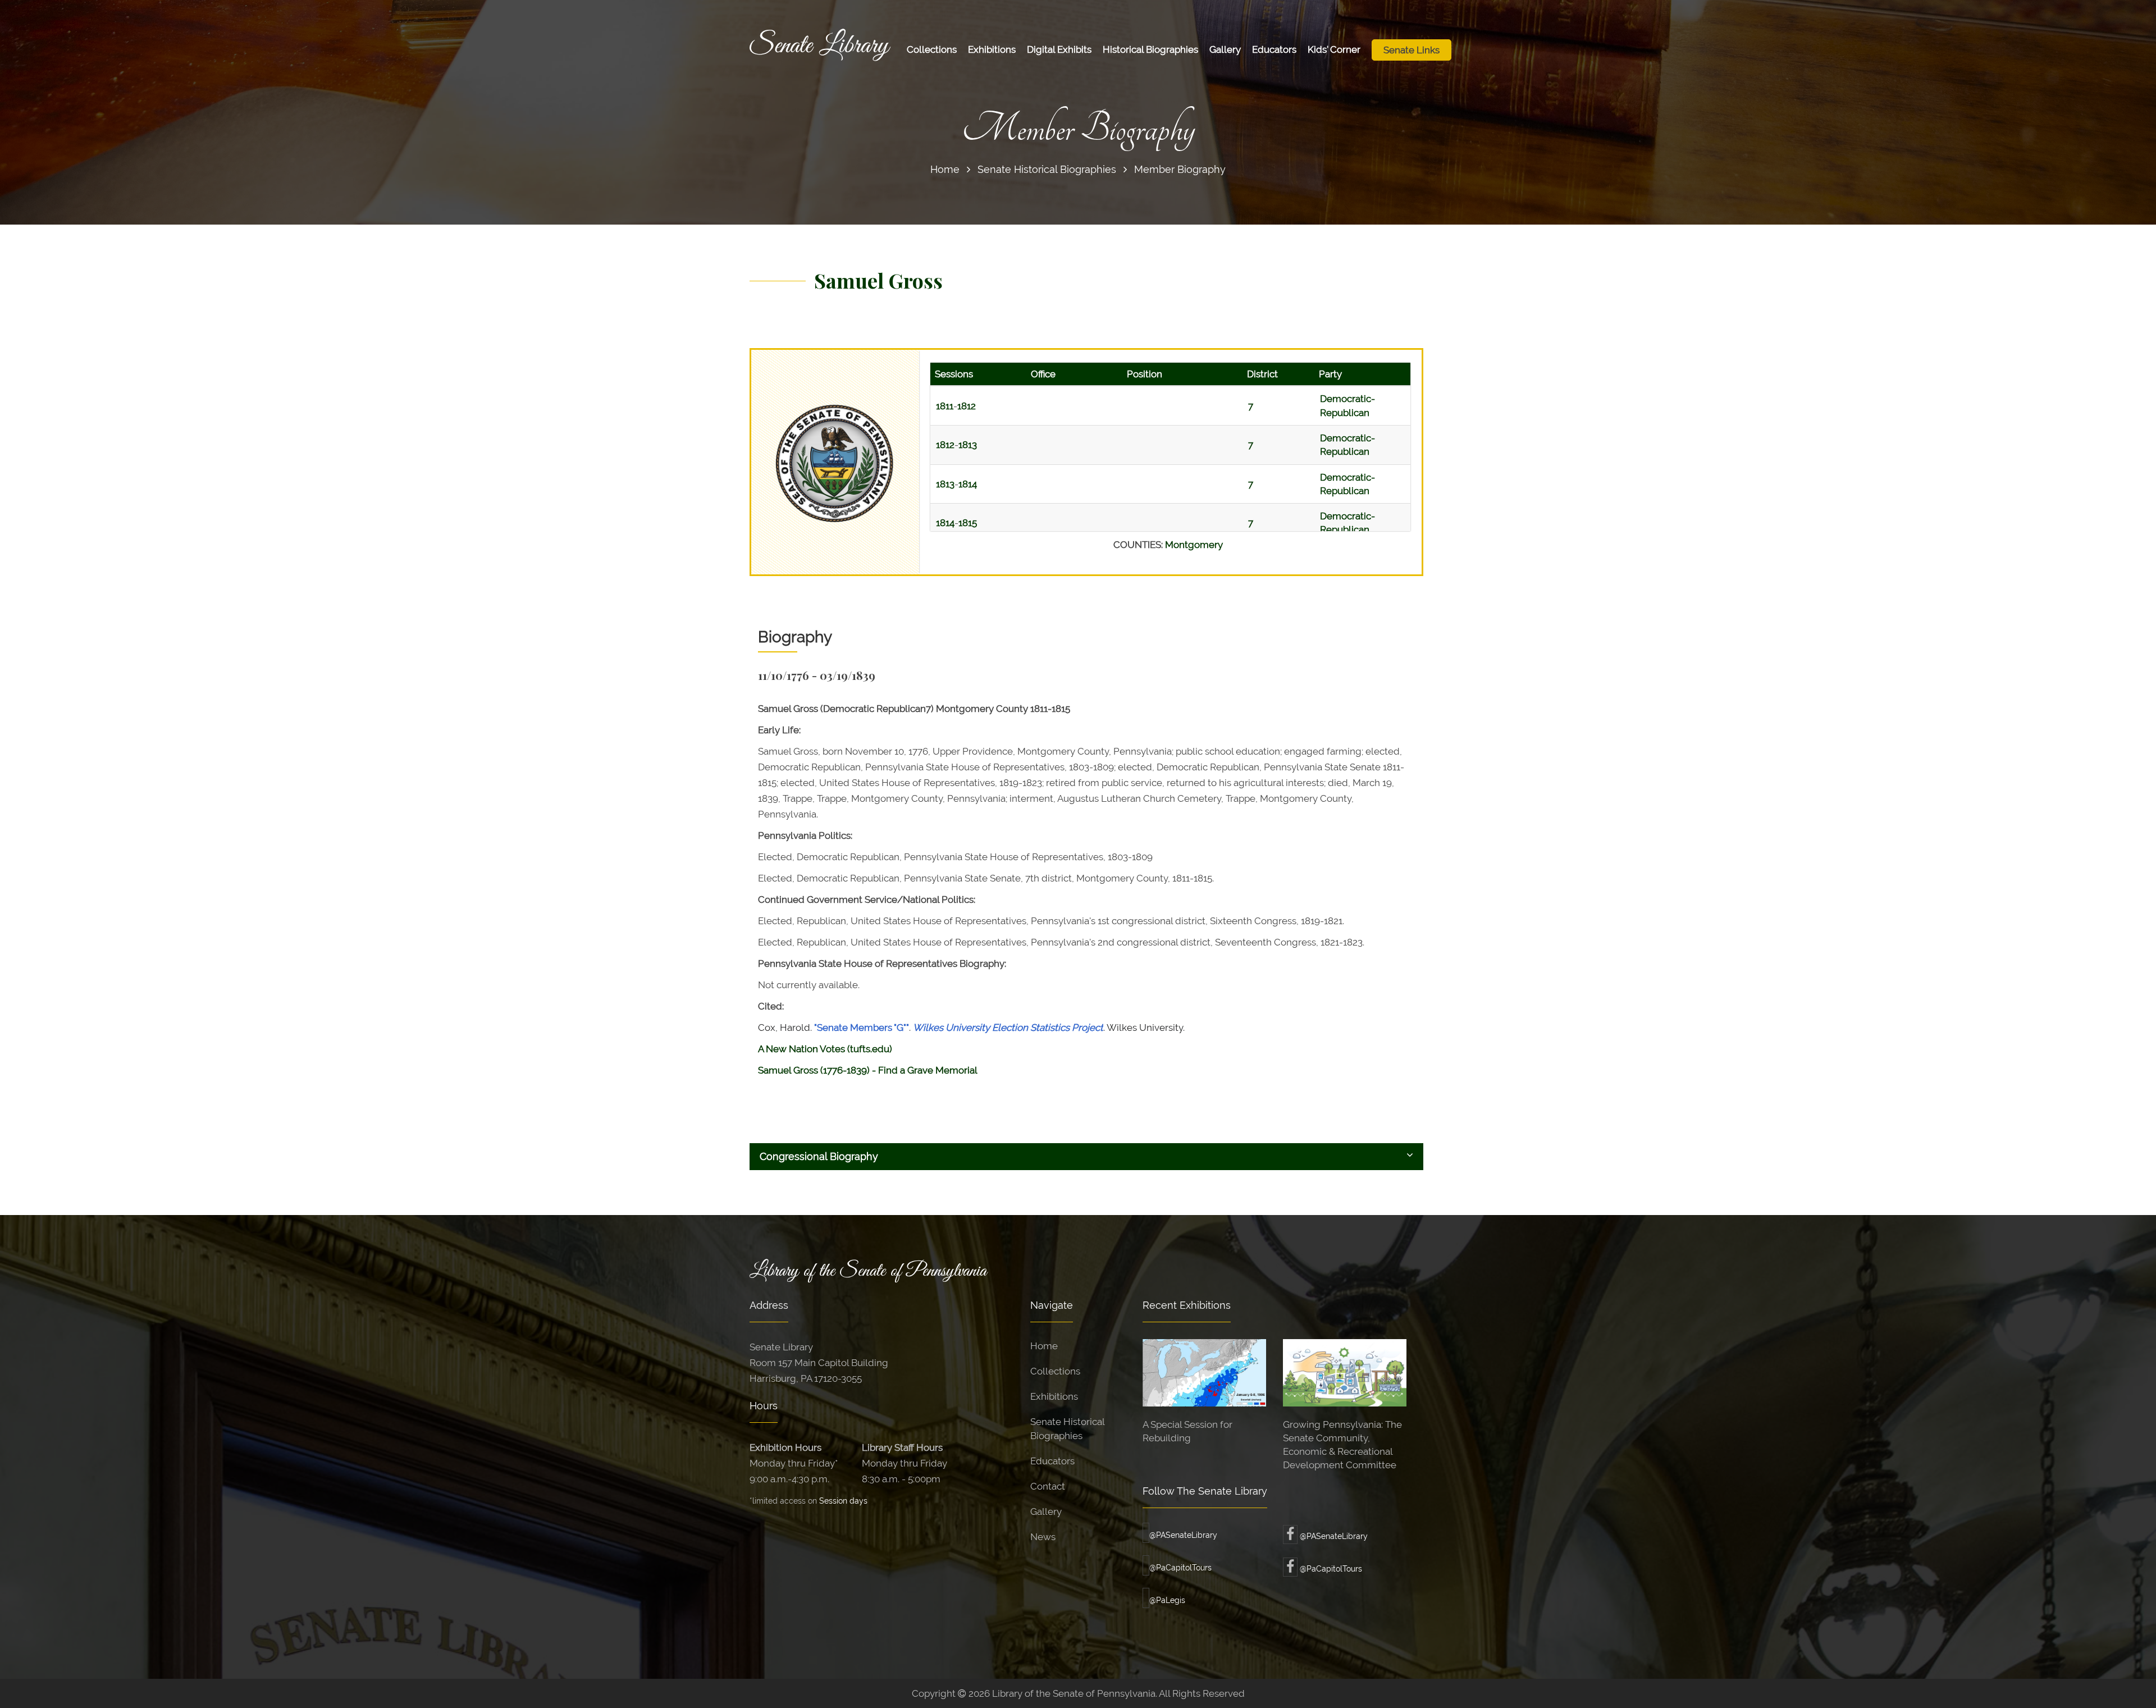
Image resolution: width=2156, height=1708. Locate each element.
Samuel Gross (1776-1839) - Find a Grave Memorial (868, 1070)
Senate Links (1412, 50)
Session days (843, 1501)
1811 (945, 406)
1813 (968, 445)
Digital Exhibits (1059, 49)
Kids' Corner (1334, 49)
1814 (968, 484)
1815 (968, 523)
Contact (1048, 1486)
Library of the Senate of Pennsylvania (868, 1271)
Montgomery (1194, 545)
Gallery (1225, 49)
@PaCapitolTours (1180, 1568)
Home (945, 169)
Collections (932, 49)
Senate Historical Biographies (1047, 169)
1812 (967, 406)
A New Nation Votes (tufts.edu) (825, 1049)
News (1043, 1537)
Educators (1274, 49)
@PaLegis (1167, 1600)
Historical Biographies (1150, 49)
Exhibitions (992, 49)
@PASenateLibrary (1183, 1535)
